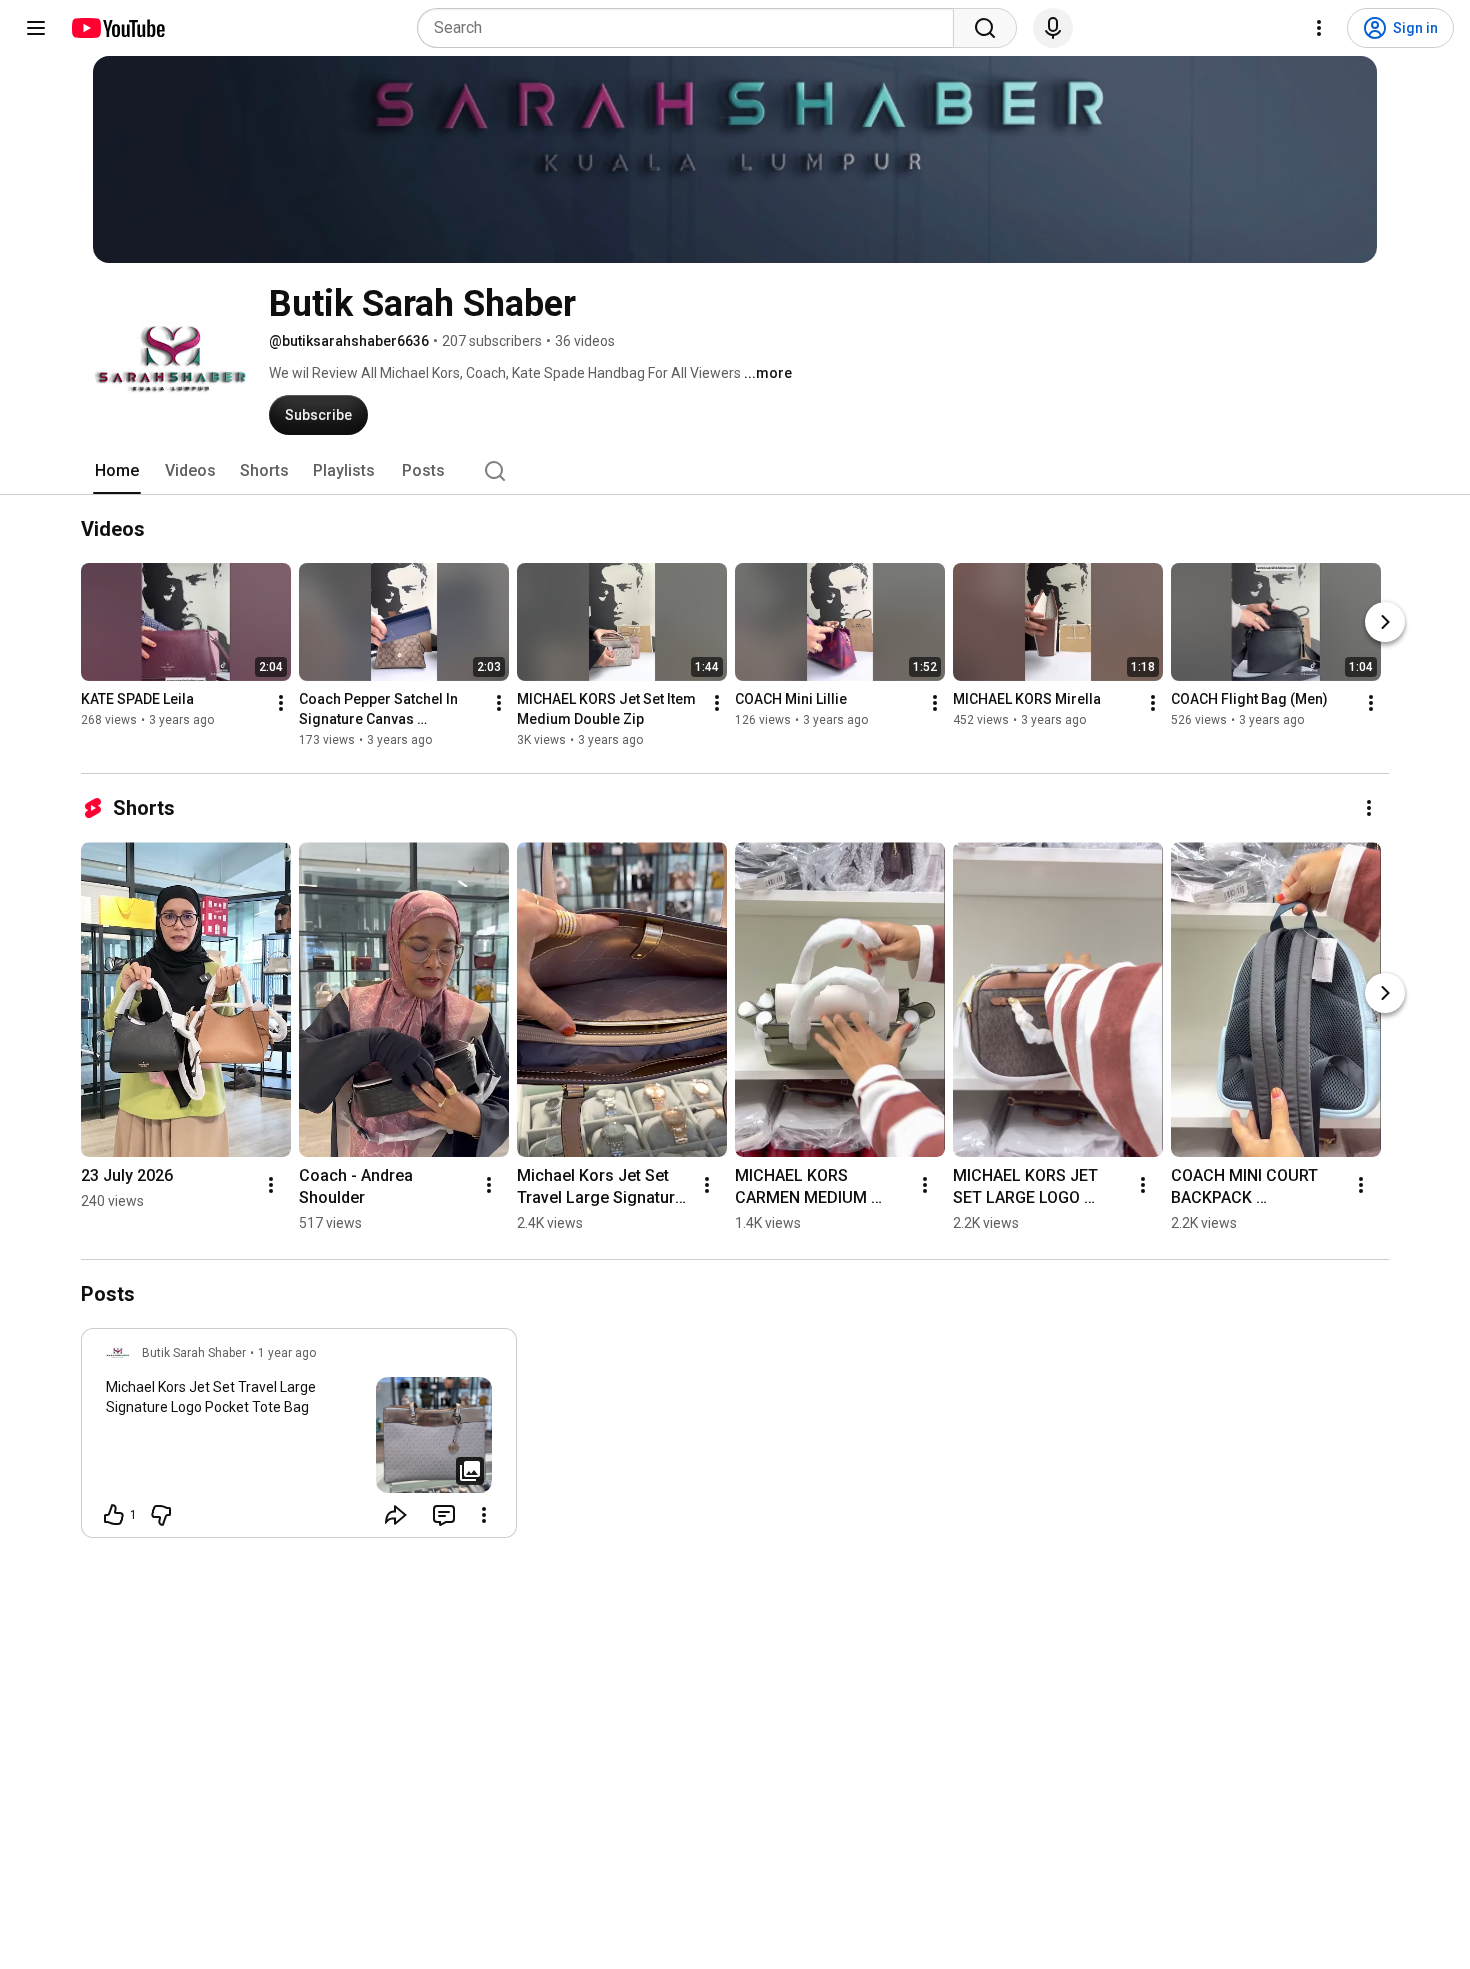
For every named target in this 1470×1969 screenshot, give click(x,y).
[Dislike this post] (161, 1515)
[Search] (985, 28)
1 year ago (287, 1353)
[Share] (396, 1515)
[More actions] (281, 703)
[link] (299, 1439)
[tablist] (735, 471)
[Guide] (36, 28)
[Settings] (1319, 28)
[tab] (117, 471)
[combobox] (691, 28)
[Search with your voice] (1053, 28)
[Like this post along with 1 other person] (114, 1515)
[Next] (1385, 622)
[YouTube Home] (117, 28)
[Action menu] (484, 1515)
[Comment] (444, 1515)
